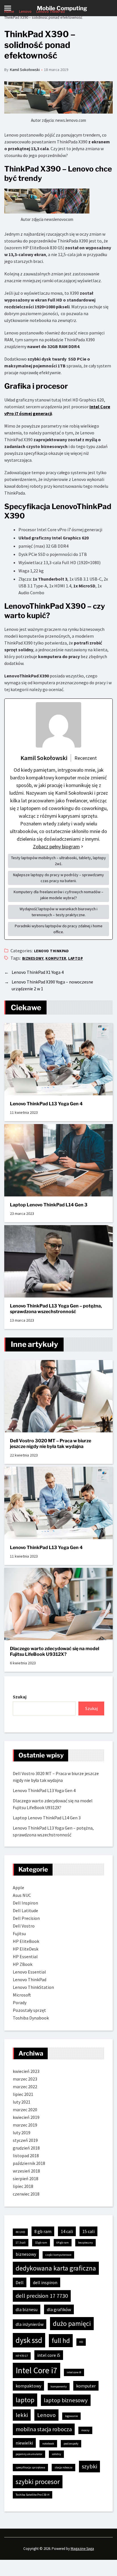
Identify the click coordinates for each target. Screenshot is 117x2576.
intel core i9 (74, 2372)
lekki (22, 2415)
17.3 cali (21, 2243)
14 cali (67, 2231)
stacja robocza (63, 2467)
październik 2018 (29, 2163)
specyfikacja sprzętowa (30, 2467)
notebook (48, 2444)
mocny (85, 2430)
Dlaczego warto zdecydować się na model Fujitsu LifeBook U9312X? (55, 1651)
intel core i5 (49, 2355)
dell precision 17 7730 (42, 2296)
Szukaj (20, 1697)
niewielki (24, 2443)
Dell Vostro (24, 1926)
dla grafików (59, 2309)
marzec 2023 (25, 2079)
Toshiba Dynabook (31, 2018)
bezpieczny (85, 2243)
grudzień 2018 (26, 2148)
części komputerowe (58, 2255)
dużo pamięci (72, 2323)
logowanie (71, 2416)
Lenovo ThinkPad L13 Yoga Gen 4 (46, 1104)
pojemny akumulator (29, 2454)
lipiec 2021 (23, 2094)
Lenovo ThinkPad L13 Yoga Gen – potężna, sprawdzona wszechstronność (56, 1309)
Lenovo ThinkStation (33, 1987)
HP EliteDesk (26, 1949)
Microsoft (22, 1995)
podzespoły (71, 2444)
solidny (56, 2454)
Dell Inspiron (25, 1903)
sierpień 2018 (26, 2179)
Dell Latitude (25, 1910)
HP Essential (25, 1956)
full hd (61, 2340)
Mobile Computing (62, 8)
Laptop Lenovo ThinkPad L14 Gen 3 (49, 1205)
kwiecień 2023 (26, 2071)
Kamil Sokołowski (25, 70)
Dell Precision (26, 1918)
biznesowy (33, 958)
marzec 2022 (25, 2087)
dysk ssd (29, 2340)
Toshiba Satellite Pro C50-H (33, 2495)
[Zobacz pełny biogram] (82, 847)
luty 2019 (22, 2133)
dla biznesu (27, 2309)
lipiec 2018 (23, 2186)
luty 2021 (22, 2102)
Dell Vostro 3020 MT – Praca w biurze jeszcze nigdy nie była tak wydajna (51, 1444)
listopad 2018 (26, 2156)
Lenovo (46, 2415)
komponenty (59, 2386)
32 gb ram (41, 2243)
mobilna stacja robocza (44, 2429)
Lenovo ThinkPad (51, 951)
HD (81, 2342)
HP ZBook (23, 1964)
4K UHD (20, 2232)
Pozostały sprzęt (29, 2010)
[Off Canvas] (8, 8)
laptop (76, 958)
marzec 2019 (25, 2125)
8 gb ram (43, 2231)
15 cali (88, 2231)
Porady (20, 2002)
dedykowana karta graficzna (56, 2268)
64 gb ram (63, 2243)
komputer (56, 958)
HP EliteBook (26, 1941)
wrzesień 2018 (26, 2171)
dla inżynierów (30, 2324)
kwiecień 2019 (26, 2117)
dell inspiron (45, 2282)
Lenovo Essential (29, 1972)
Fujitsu (19, 1933)
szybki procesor (38, 2482)
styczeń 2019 (25, 2140)
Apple (18, 1887)
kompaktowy (28, 2386)
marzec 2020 (25, 2110)
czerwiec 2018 (26, 2194)
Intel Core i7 (36, 2370)
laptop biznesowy (66, 2400)
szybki (89, 2466)
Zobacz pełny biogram (56, 847)
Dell (20, 2282)
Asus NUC (22, 1895)
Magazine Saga (82, 2549)
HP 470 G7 (22, 2356)
